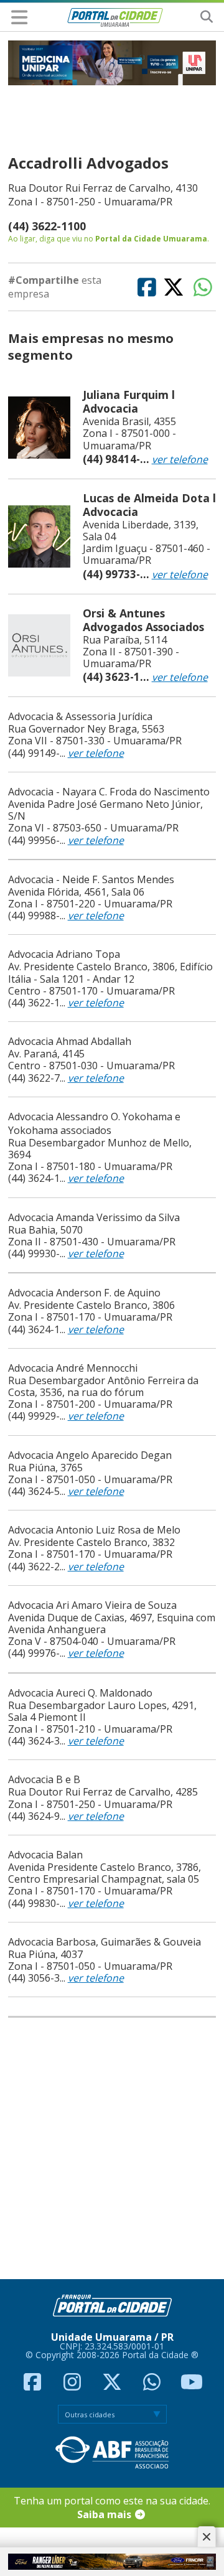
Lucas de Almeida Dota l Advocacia (149, 505)
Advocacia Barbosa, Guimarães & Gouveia (105, 1942)
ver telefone (180, 459)
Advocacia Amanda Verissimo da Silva (94, 1217)
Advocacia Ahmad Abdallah (70, 1041)
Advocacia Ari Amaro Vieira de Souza (92, 1605)
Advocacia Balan (45, 1855)
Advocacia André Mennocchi (73, 1368)
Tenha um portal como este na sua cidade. (112, 2508)
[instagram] (73, 2386)
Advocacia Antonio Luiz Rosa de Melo (94, 1530)
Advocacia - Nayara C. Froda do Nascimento (109, 792)
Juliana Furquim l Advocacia (129, 401)
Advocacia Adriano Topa (64, 954)
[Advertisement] (109, 2149)
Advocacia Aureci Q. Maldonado (80, 1693)
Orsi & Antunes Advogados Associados (143, 620)
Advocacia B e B (44, 1779)
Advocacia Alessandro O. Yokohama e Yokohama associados (94, 1123)
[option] (112, 63)
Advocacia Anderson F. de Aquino (84, 1293)
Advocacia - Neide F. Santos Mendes (91, 879)
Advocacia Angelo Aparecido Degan (90, 1455)
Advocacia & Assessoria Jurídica (80, 716)
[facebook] (34, 2386)
